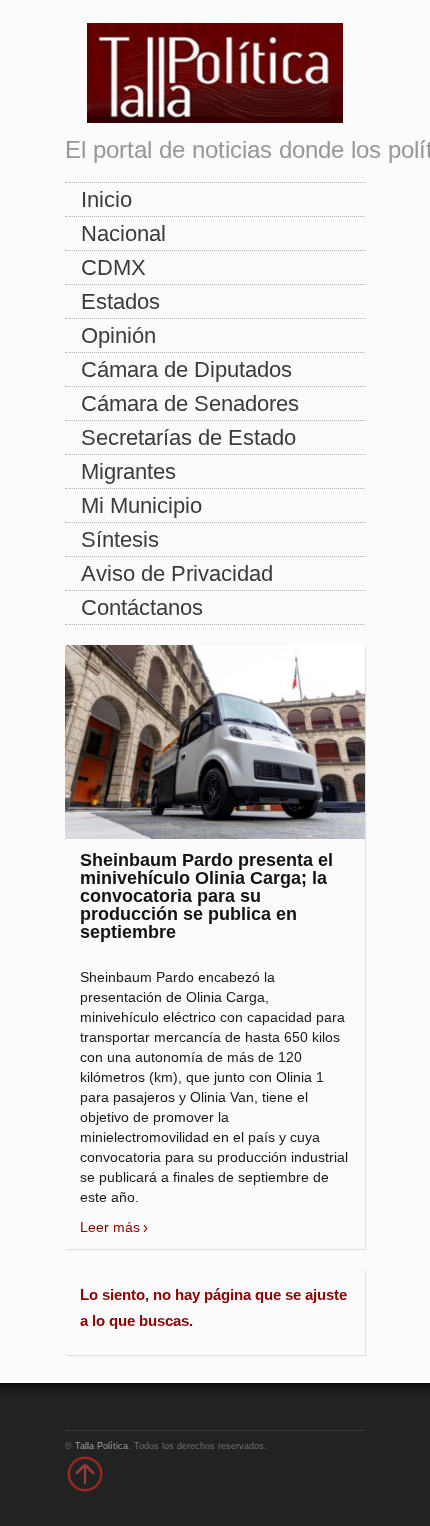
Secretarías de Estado (188, 437)
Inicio (106, 199)
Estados (120, 301)
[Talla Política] (215, 68)
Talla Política (101, 1446)
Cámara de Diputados (186, 369)
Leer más (110, 1227)
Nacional (123, 233)
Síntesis (120, 539)
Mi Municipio (141, 505)
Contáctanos (142, 607)
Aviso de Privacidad (177, 573)
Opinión (118, 335)
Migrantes (128, 471)
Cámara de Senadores (190, 403)
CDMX (113, 267)
